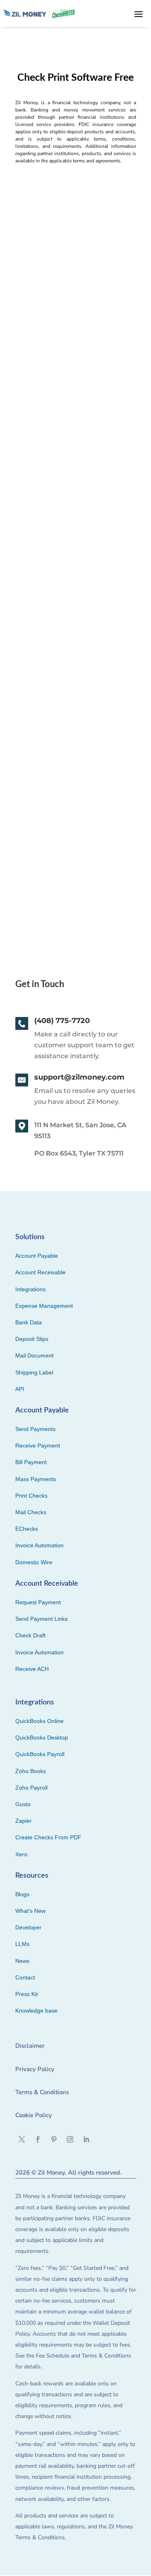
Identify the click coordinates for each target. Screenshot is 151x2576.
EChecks (27, 1529)
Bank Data (29, 1322)
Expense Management (44, 1306)
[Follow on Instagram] (70, 2139)
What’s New (30, 1911)
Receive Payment (38, 1446)
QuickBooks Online (39, 1721)
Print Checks (31, 1496)
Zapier (24, 1821)
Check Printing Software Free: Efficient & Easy (67, 311)
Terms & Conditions (42, 2092)
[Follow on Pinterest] (54, 2139)
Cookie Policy (34, 2115)
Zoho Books (31, 1771)
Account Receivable (40, 1272)
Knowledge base (36, 2011)
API (20, 1389)
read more (34, 393)
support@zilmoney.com (79, 1077)
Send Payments (35, 1429)
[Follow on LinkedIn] (86, 2139)
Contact (25, 1977)
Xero (21, 1854)
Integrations (30, 1289)
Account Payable (37, 1256)
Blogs (22, 1894)
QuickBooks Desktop (42, 1738)
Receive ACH (32, 1669)
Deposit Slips (32, 1339)
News (22, 1961)
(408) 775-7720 (62, 1021)
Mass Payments (36, 1479)
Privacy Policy (35, 2069)
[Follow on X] (22, 2139)
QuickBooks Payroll (40, 1754)
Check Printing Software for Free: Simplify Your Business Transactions (72, 545)
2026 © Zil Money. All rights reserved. (68, 2173)
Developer (28, 1927)
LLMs (22, 1944)
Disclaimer (30, 2046)
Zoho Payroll (31, 1788)
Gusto (23, 1804)
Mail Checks (31, 1512)
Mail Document (34, 1355)
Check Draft (30, 1635)
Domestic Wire (34, 1562)
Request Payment (38, 1602)
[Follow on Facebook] (38, 2139)
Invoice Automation (39, 1545)
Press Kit (27, 1994)
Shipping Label (34, 1372)
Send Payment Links (41, 1619)
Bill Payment (31, 1462)
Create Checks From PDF (48, 1837)
